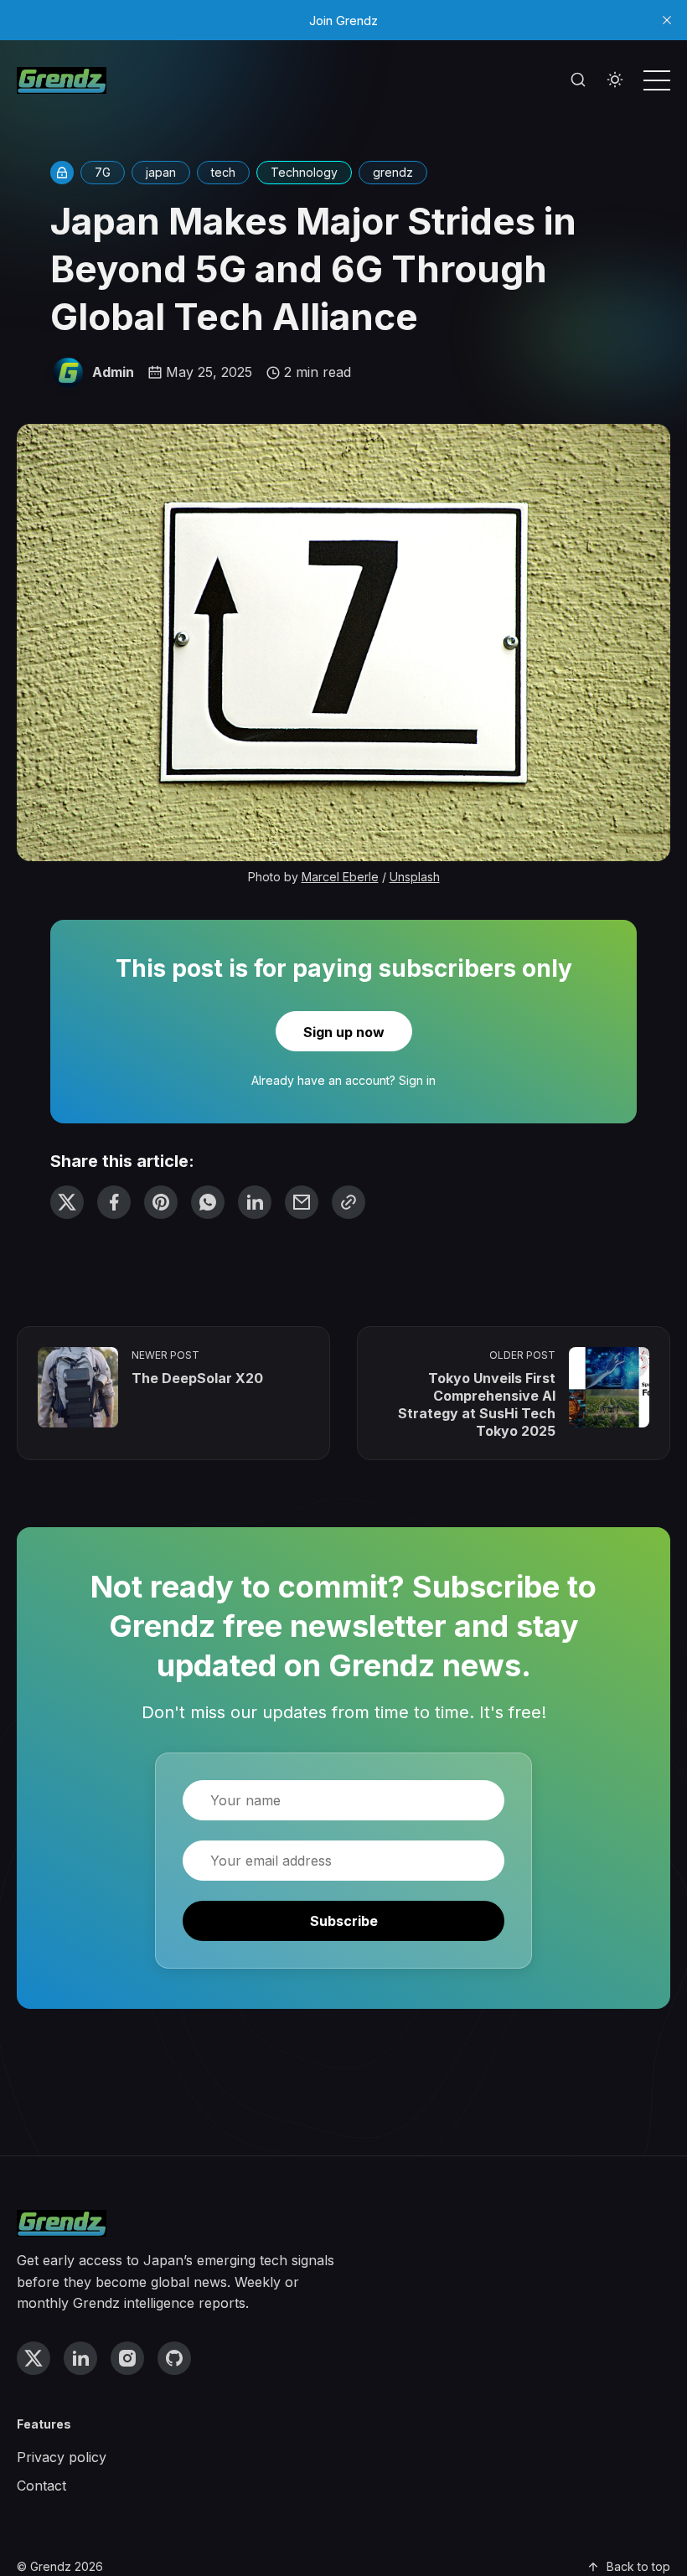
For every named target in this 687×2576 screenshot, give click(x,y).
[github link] (174, 2358)
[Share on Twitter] (67, 1202)
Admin (113, 372)
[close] (667, 20)
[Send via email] (302, 1202)
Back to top (638, 2566)
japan (161, 172)
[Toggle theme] (615, 80)
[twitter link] (34, 2358)
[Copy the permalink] (349, 1202)
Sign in (417, 1080)
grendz (393, 172)
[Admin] (68, 373)
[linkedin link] (80, 2358)
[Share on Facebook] (114, 1202)
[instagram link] (127, 2358)
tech (223, 172)
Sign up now (344, 1032)
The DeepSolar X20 (197, 1378)
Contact (41, 2486)
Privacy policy (62, 2457)
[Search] (578, 80)
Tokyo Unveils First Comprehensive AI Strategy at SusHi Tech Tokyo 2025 (477, 1404)
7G (103, 172)
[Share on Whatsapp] (208, 1202)
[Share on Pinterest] (161, 1202)
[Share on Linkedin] (255, 1202)
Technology (304, 172)
